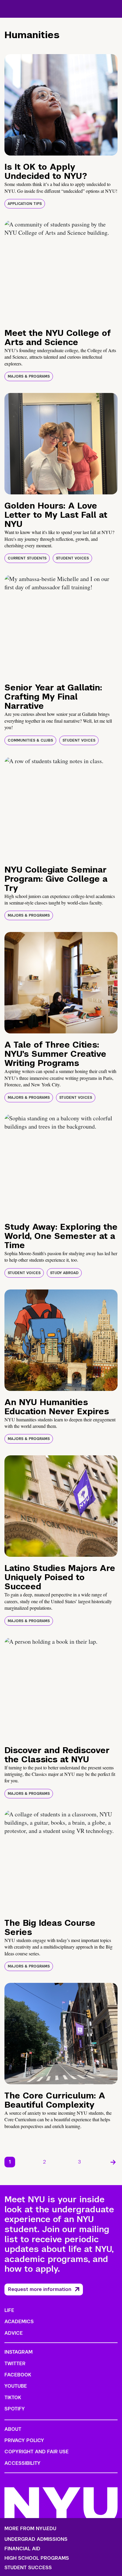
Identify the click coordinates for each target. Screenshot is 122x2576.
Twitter (15, 2364)
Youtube (16, 2386)
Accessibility (23, 2463)
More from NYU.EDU (30, 2529)
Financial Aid (22, 2549)
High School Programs (37, 2558)
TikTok (13, 2398)
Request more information (40, 2289)
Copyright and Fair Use (37, 2452)
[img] (61, 105)
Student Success (28, 2568)
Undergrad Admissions (36, 2539)
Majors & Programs (29, 376)
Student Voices (72, 558)
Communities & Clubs (30, 740)
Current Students (27, 558)
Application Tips (25, 204)
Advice (14, 2333)
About (13, 2429)
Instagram (19, 2352)
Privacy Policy (24, 2440)
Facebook (18, 2375)
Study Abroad (64, 1273)
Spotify (15, 2409)
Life (9, 2310)
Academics (19, 2322)
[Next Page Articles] (113, 2162)
